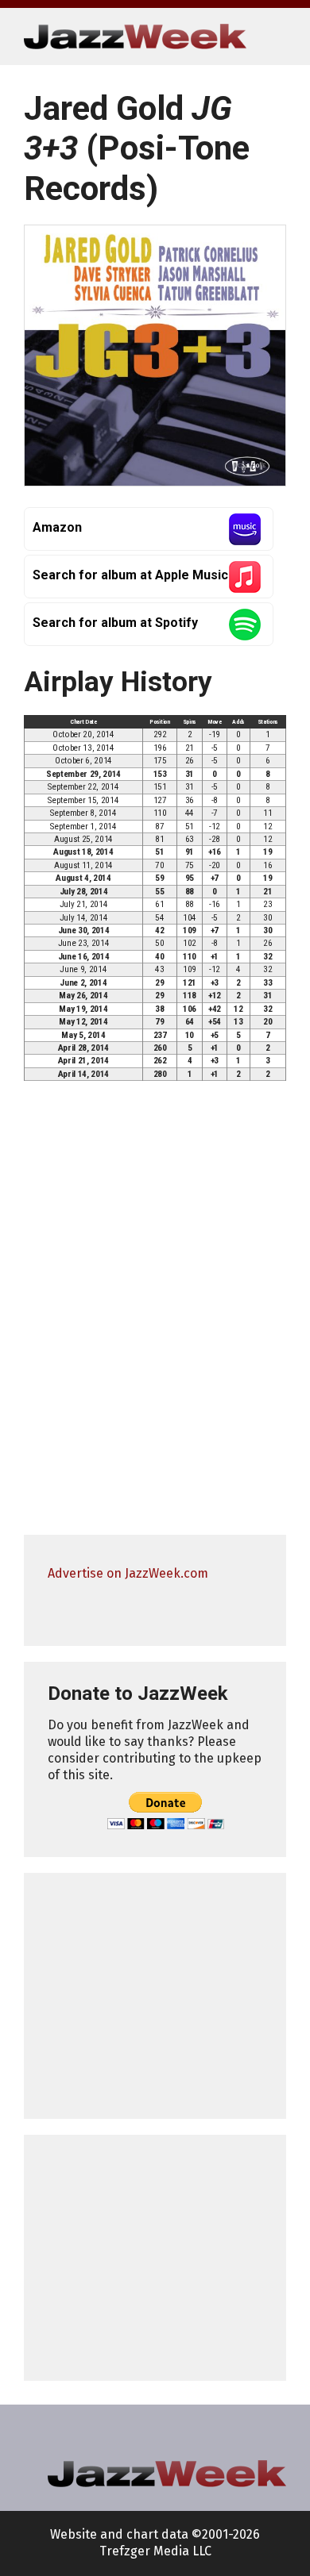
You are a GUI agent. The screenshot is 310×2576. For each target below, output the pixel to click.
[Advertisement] (155, 1996)
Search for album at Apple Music (130, 575)
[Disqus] (155, 1315)
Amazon (57, 527)
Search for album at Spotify (115, 623)
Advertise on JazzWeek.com (128, 1573)
